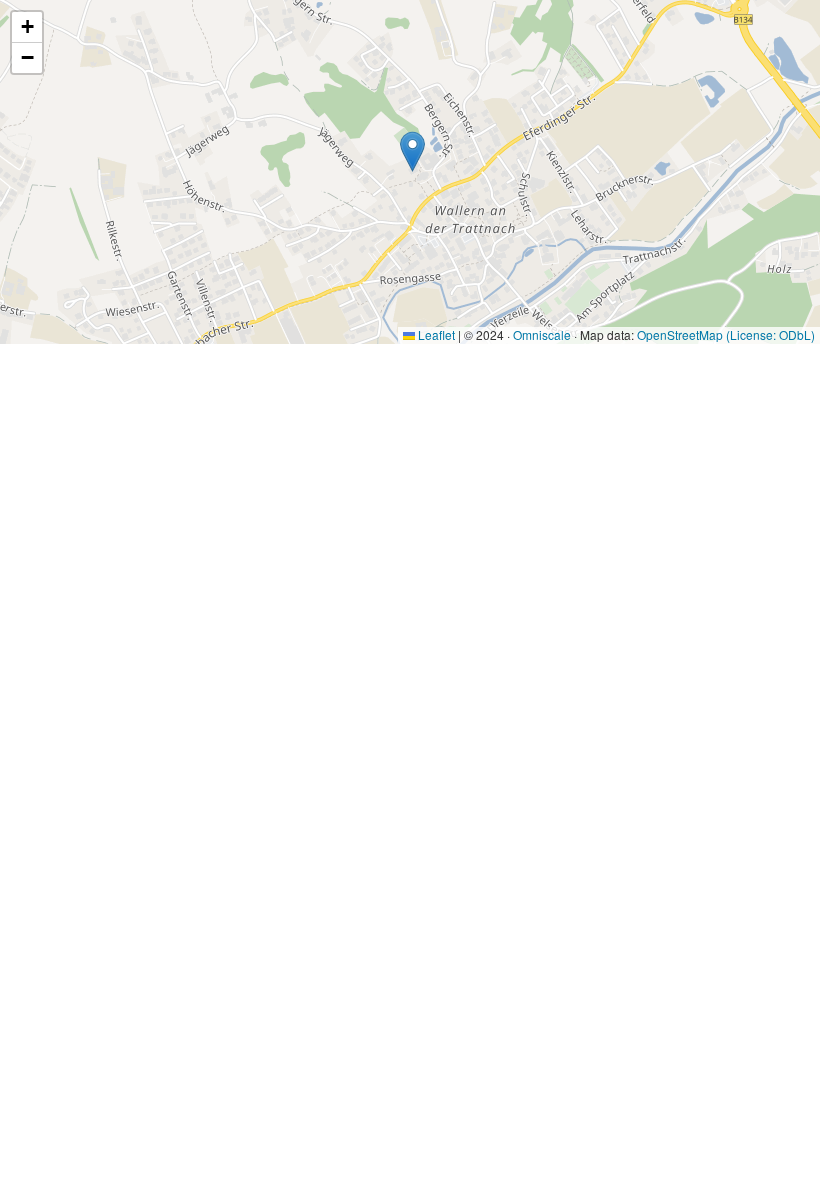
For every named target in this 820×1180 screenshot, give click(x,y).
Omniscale (542, 334)
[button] (412, 151)
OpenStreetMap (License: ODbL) (726, 334)
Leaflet (435, 334)
